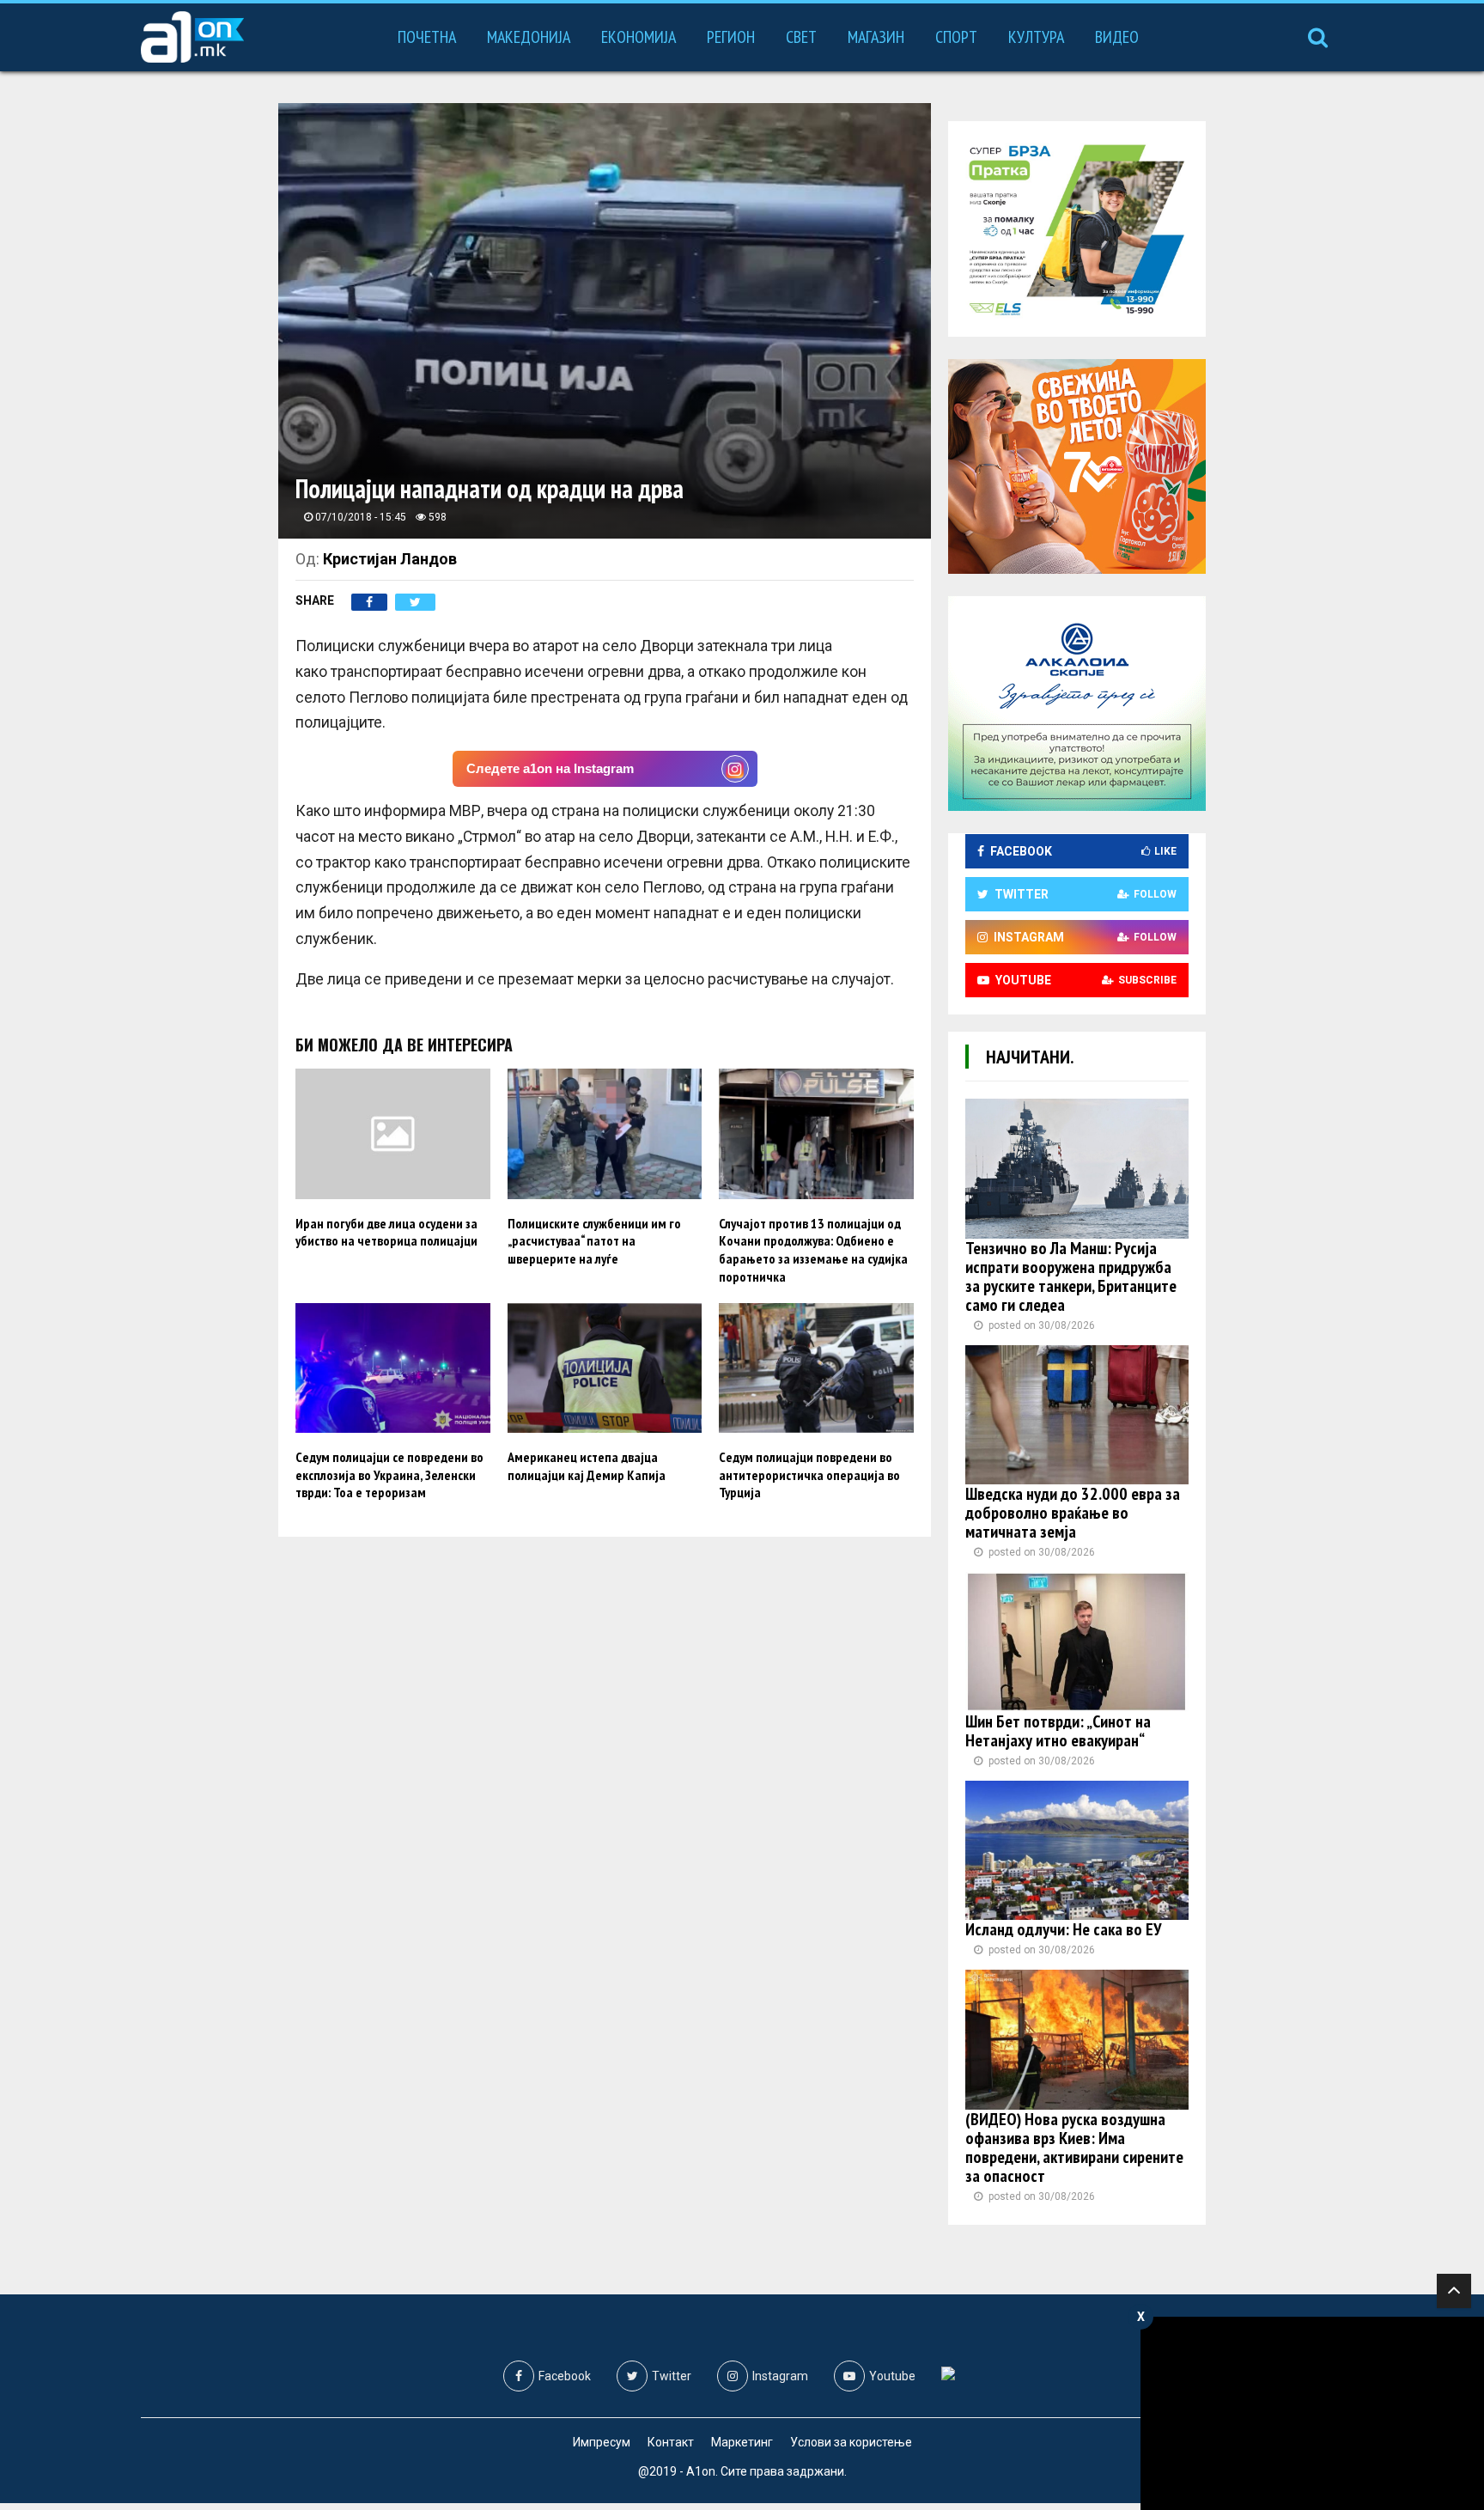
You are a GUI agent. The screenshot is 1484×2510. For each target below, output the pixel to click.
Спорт (956, 37)
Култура (1036, 37)
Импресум (602, 2442)
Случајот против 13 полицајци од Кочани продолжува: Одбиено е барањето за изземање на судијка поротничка (813, 1250)
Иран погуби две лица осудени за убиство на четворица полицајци (386, 1232)
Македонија (529, 37)
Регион (731, 37)
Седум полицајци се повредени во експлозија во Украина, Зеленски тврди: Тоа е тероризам (389, 1475)
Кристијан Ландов (390, 559)
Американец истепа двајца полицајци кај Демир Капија (587, 1466)
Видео (1117, 37)
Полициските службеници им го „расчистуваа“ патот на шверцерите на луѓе (594, 1241)
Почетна (427, 37)
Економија (639, 37)
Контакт (671, 2442)
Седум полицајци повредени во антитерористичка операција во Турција (809, 1475)
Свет (801, 37)
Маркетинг (742, 2442)
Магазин (876, 37)
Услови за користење (851, 2442)
